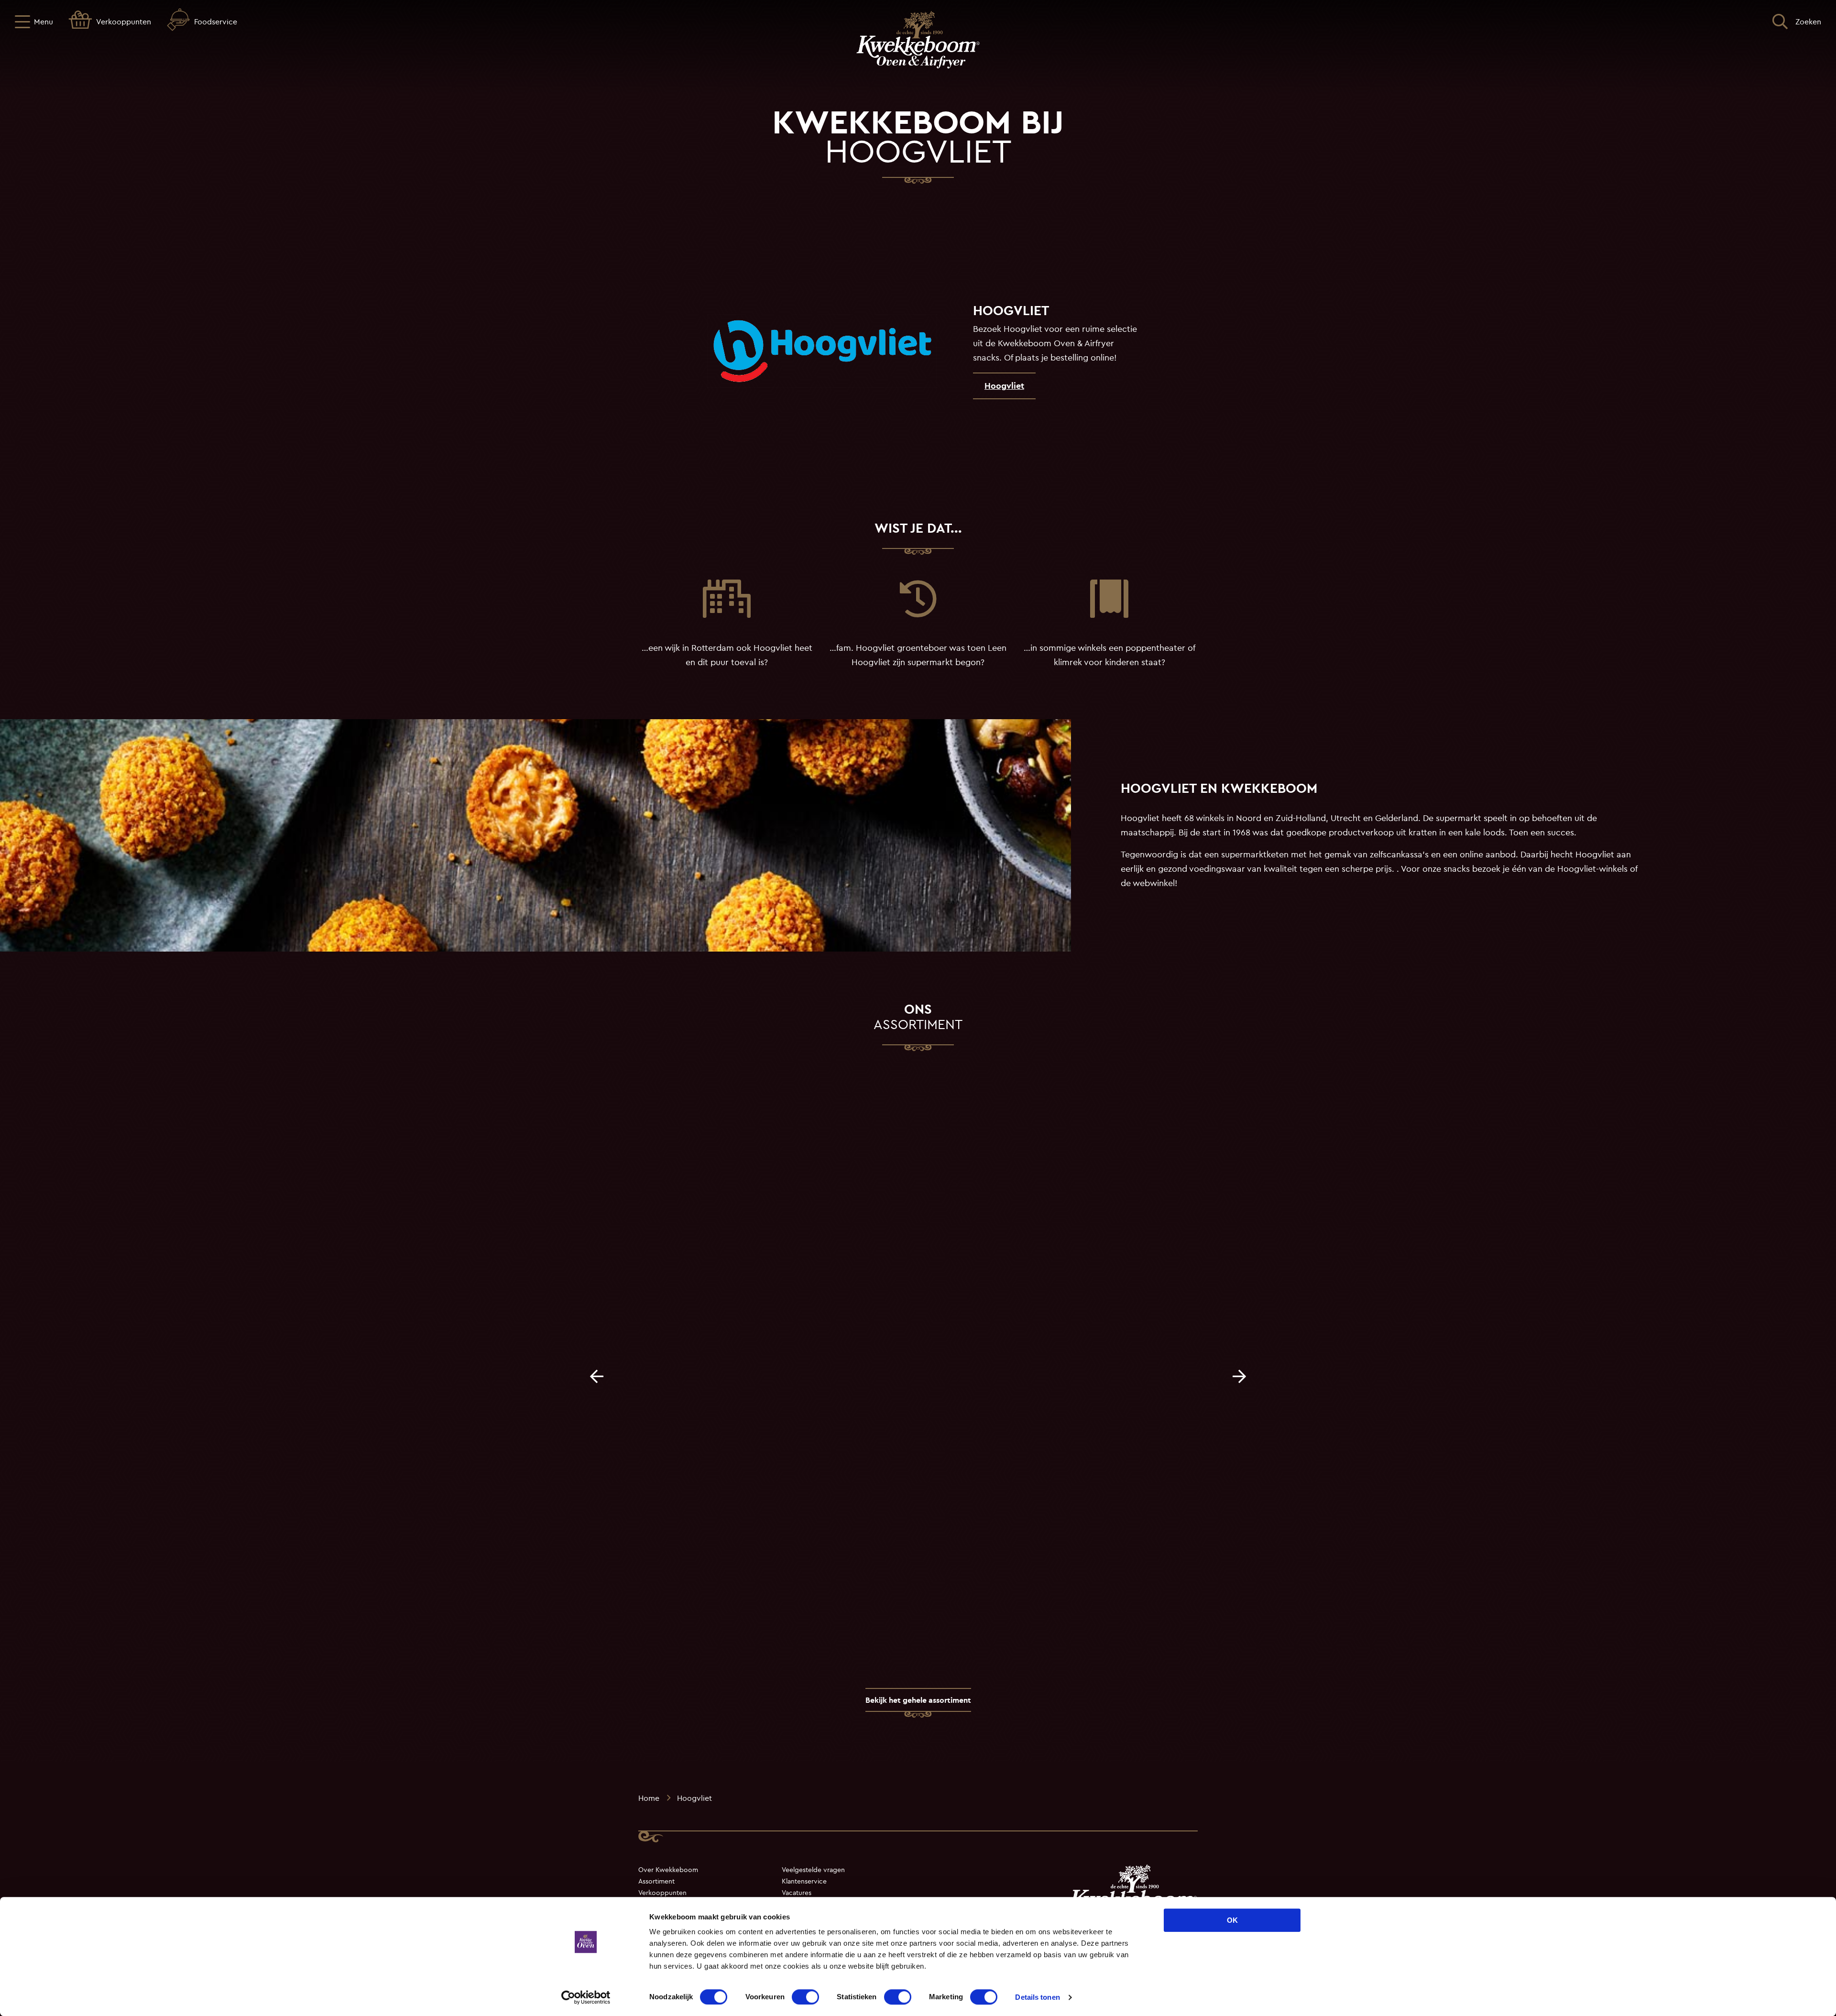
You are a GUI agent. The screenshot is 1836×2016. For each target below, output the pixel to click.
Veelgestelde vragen (813, 1870)
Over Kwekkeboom (668, 1870)
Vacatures (797, 1893)
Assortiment (656, 1881)
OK (1232, 1920)
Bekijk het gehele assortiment (918, 1700)
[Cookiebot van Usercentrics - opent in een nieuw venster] (586, 1997)
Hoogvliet (1004, 386)
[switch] (805, 1997)
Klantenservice (804, 1881)
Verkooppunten (662, 1893)
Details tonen (1037, 1997)
